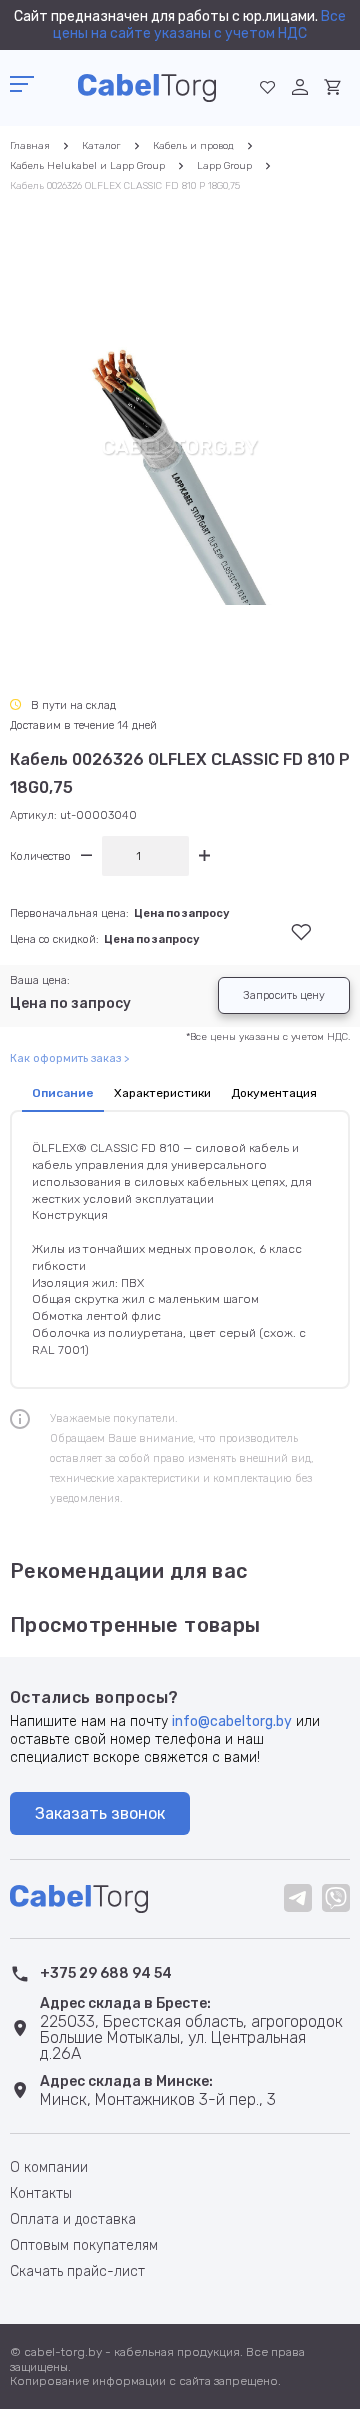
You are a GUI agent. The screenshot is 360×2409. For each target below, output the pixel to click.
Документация (274, 1093)
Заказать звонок (100, 1813)
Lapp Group (224, 166)
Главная (30, 146)
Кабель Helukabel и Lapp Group (87, 166)
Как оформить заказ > (69, 1058)
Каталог (101, 146)
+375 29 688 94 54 (106, 1973)
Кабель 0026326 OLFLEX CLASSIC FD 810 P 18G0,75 (125, 186)
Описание (63, 1093)
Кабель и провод (193, 146)
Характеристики (162, 1093)
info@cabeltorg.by (232, 1721)
